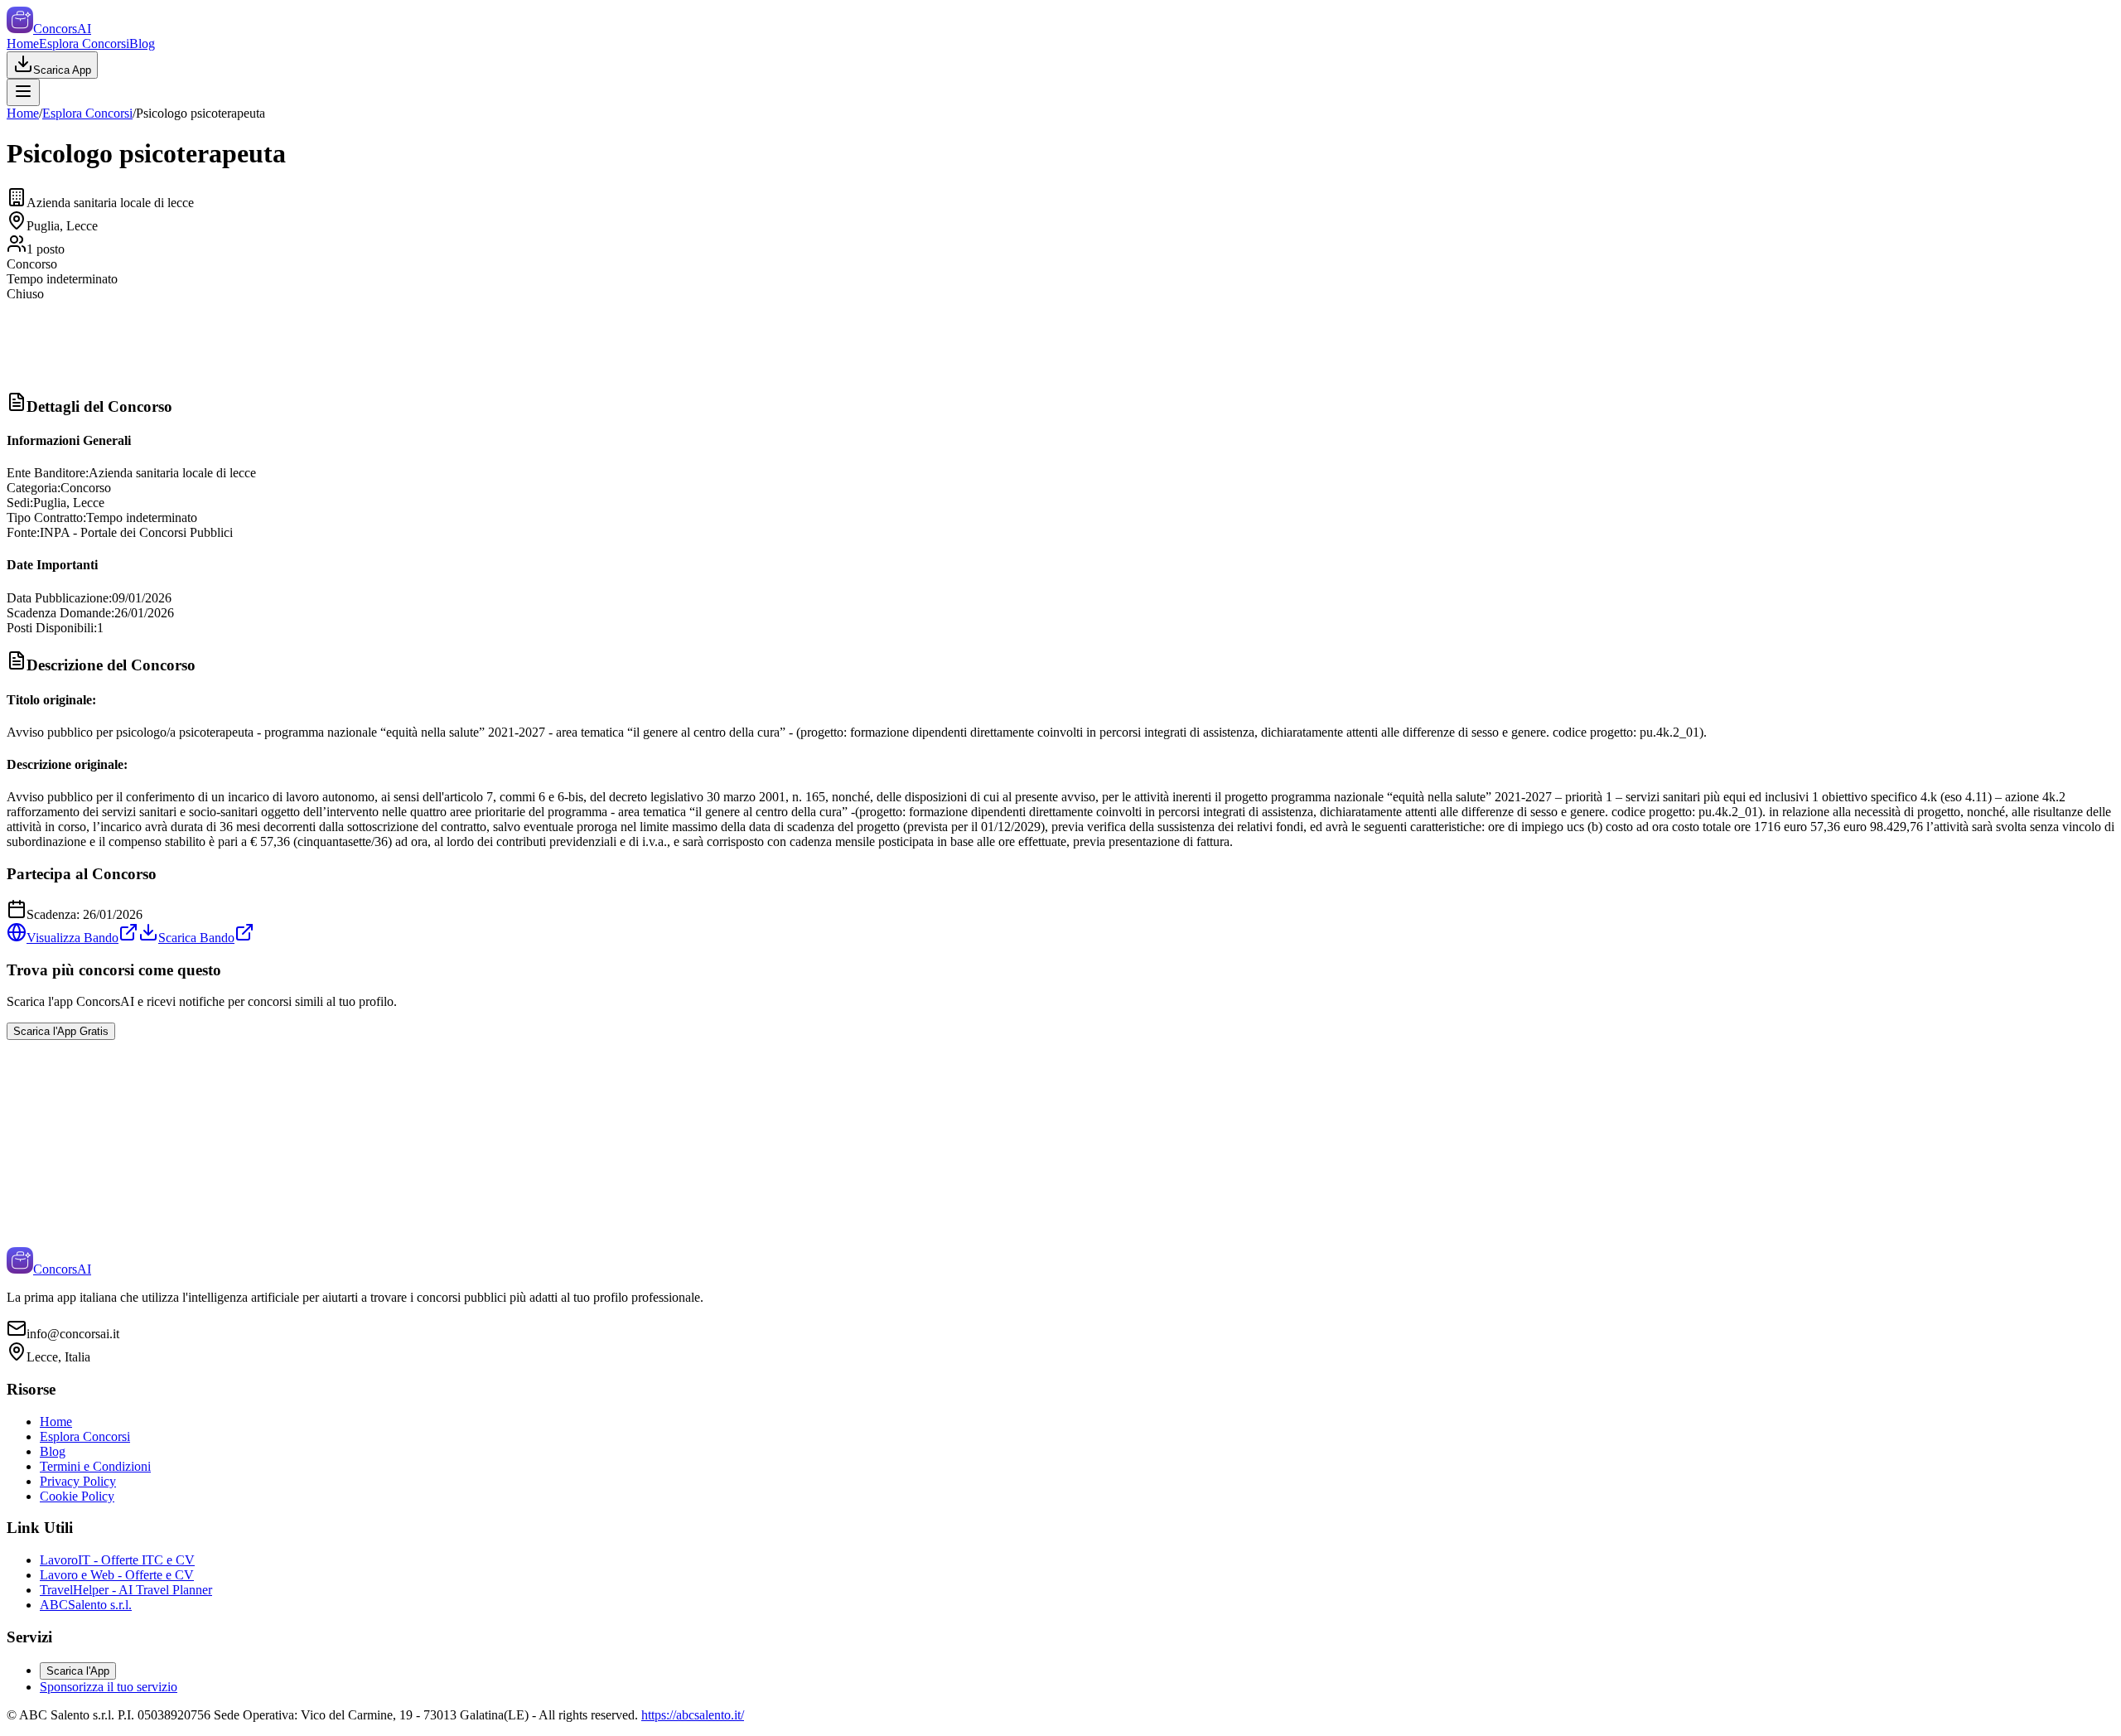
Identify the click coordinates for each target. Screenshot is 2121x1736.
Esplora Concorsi (84, 44)
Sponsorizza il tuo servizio (109, 1687)
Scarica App (62, 70)
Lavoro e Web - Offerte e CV (117, 1575)
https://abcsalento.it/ (693, 1715)
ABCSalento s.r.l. (86, 1605)
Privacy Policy (78, 1481)
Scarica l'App (78, 1671)
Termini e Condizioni (95, 1466)
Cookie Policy (77, 1496)
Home (23, 44)
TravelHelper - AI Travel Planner (126, 1590)
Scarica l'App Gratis (61, 1031)
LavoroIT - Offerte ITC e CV (117, 1560)
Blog (142, 44)
